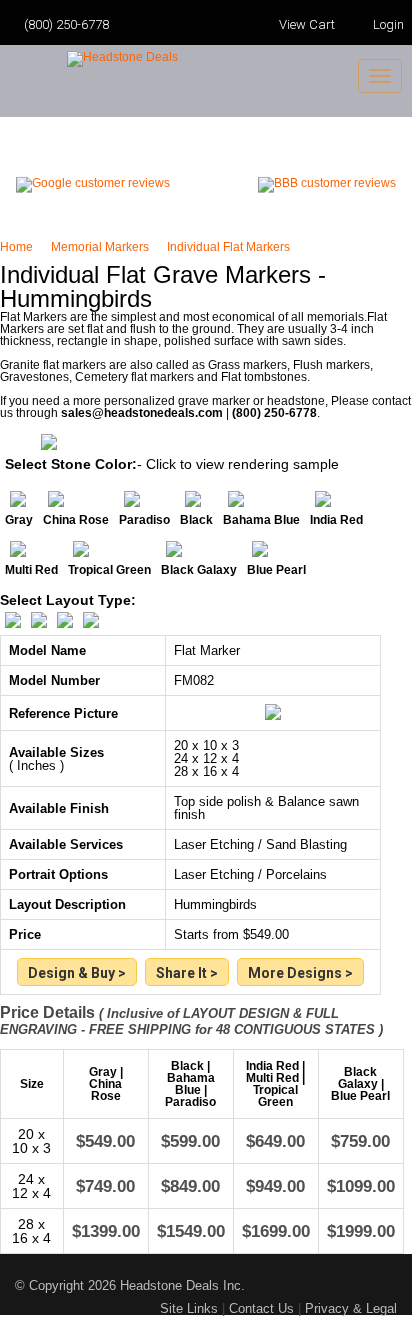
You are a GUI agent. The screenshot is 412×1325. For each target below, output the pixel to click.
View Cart (305, 24)
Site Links (189, 1308)
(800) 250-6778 (66, 24)
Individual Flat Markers (228, 247)
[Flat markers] (300, 973)
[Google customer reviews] (93, 183)
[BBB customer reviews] (327, 183)
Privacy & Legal (351, 1308)
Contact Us (261, 1308)
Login (388, 24)
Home (19, 247)
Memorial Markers (103, 247)
